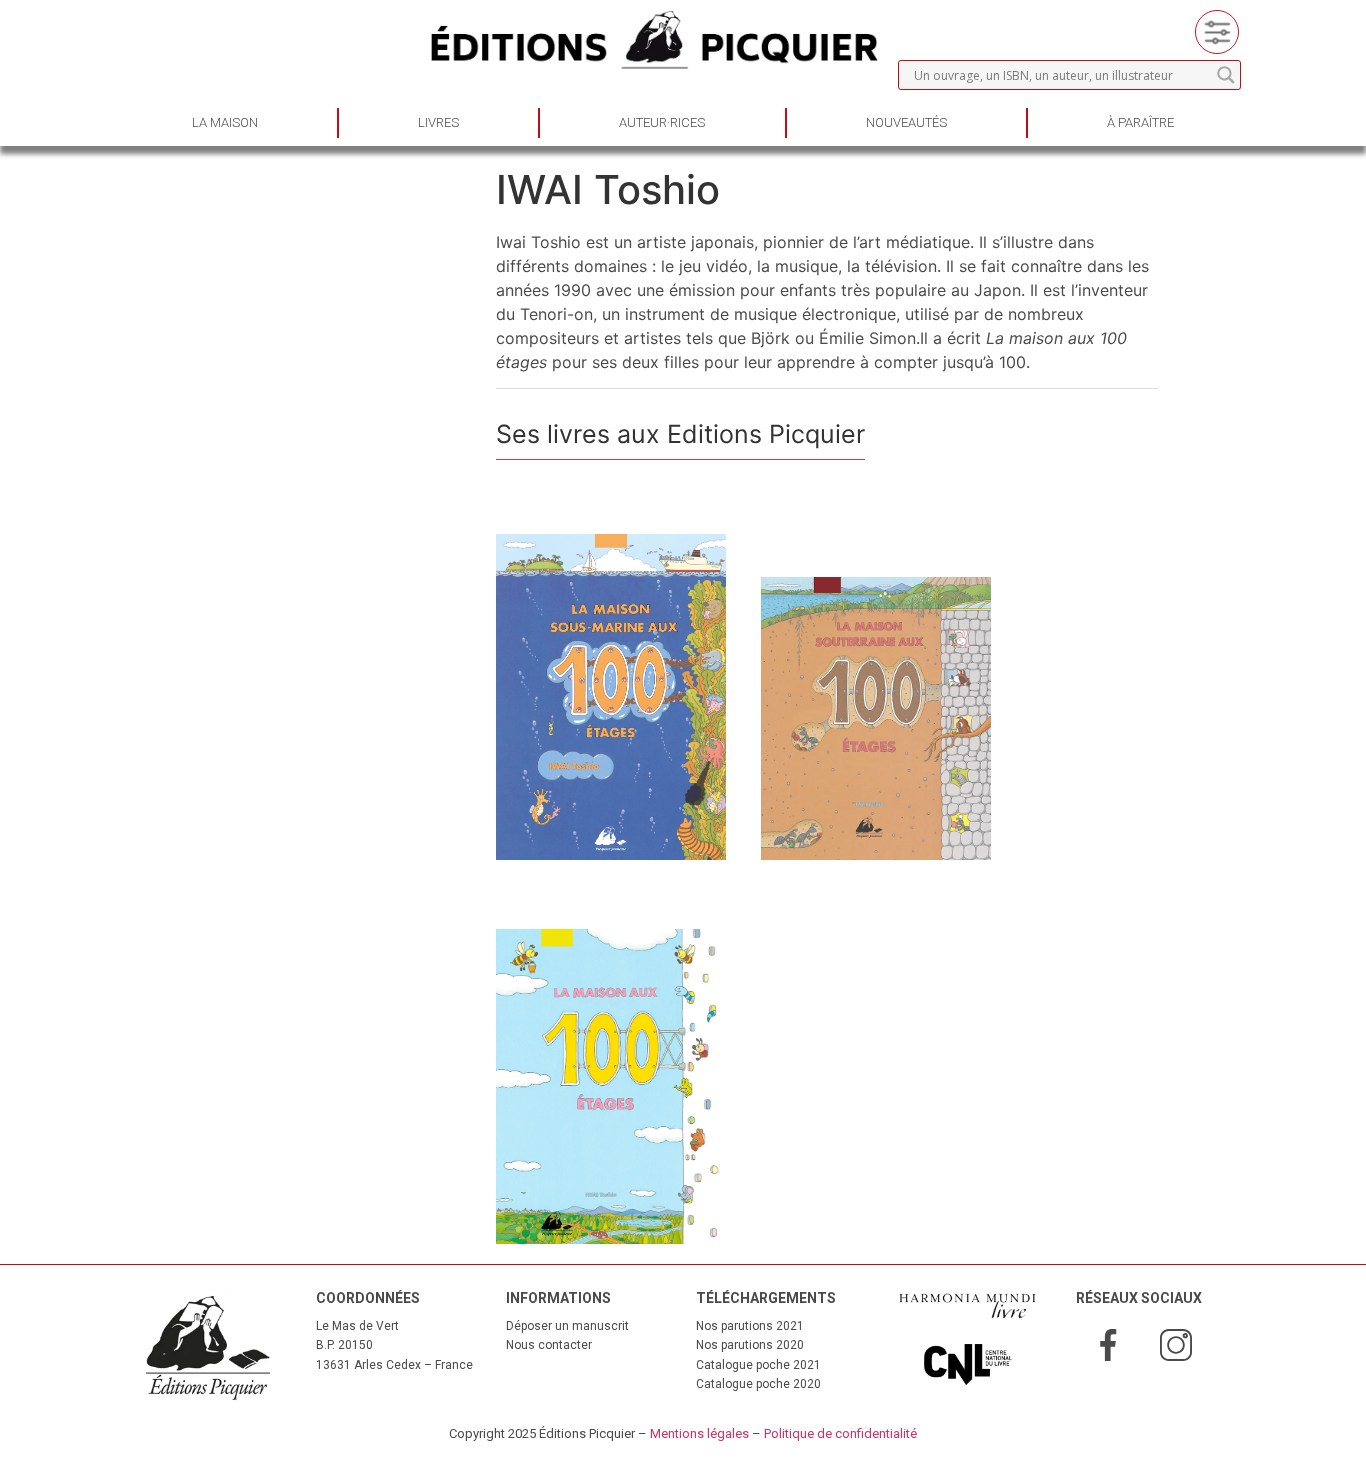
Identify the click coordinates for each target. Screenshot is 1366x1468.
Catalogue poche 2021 (758, 1365)
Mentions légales (699, 1433)
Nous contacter (549, 1345)
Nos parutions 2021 (750, 1326)
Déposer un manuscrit (567, 1326)
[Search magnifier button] (1226, 75)
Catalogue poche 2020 (758, 1384)
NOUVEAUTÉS (906, 122)
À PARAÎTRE (1140, 122)
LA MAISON (225, 122)
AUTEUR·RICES (662, 122)
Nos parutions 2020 (750, 1345)
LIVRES (438, 122)
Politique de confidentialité (840, 1433)
